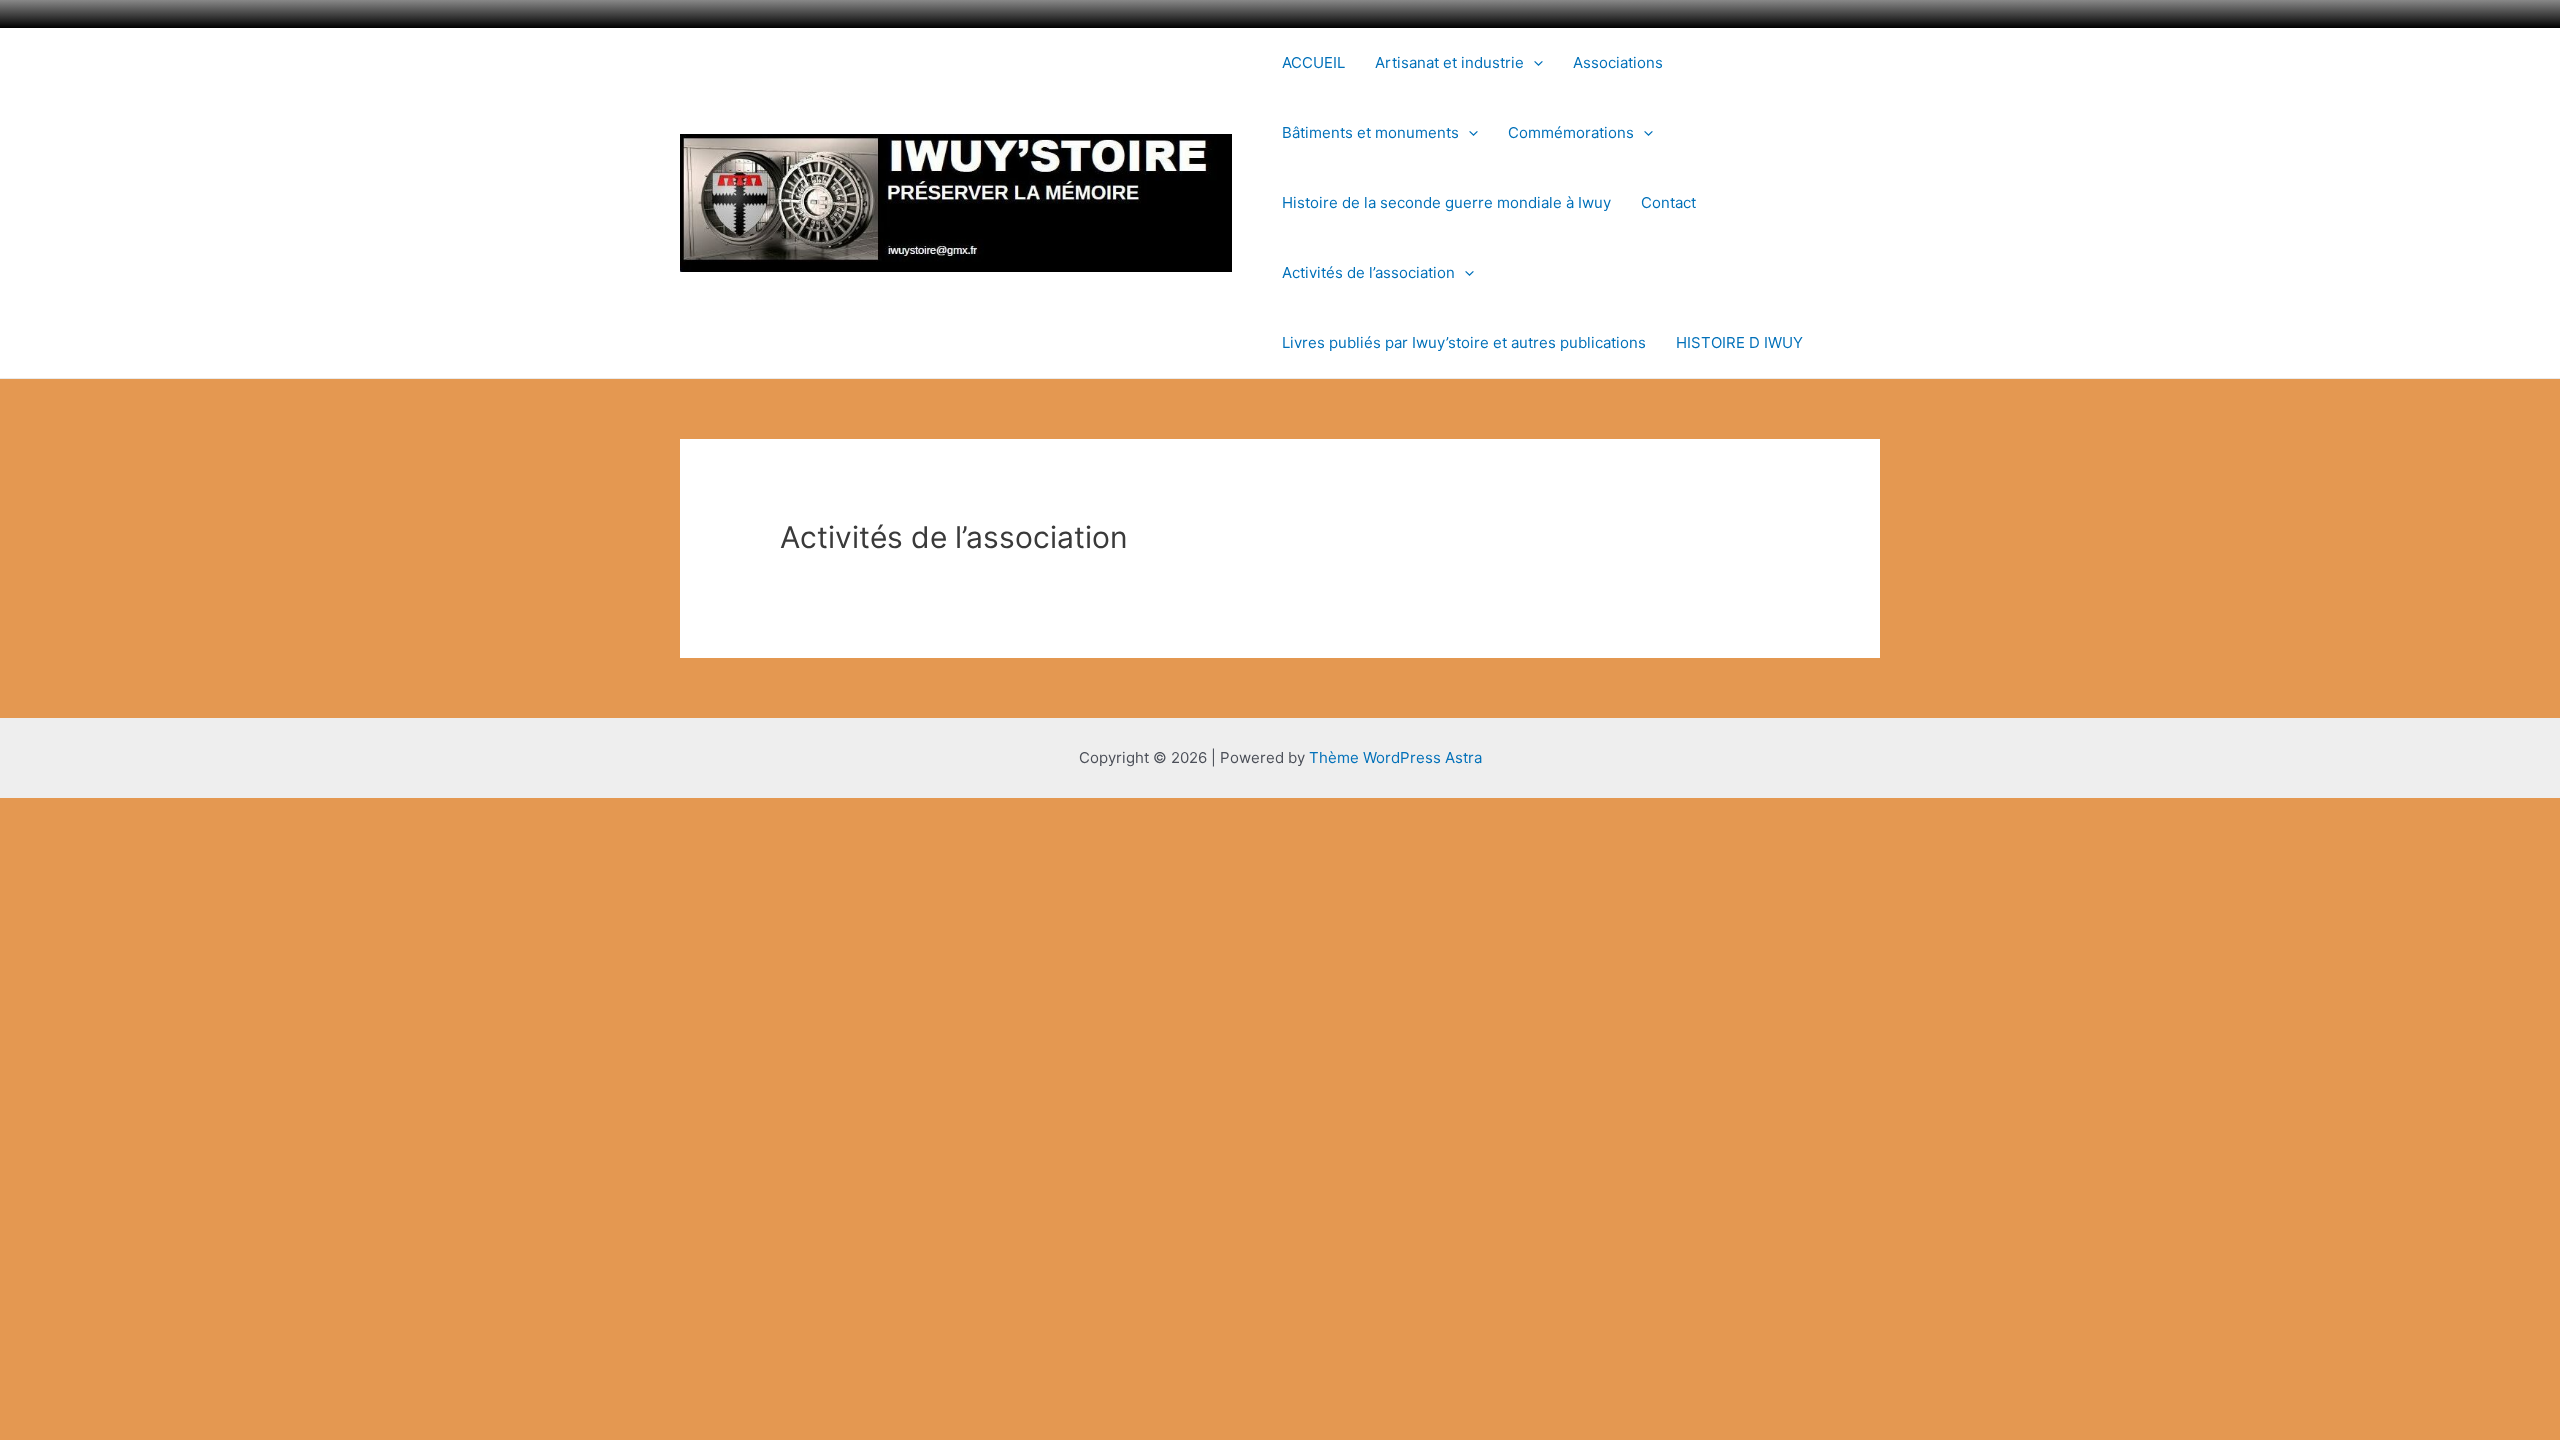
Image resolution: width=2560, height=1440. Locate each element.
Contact (1668, 202)
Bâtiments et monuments (1370, 132)
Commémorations (1571, 132)
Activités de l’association (1368, 272)
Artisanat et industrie (1449, 62)
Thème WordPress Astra (1395, 757)
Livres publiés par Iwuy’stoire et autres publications (1464, 342)
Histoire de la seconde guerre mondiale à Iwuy (1446, 202)
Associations (1618, 62)
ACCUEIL (1313, 62)
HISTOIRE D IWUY (1739, 342)
